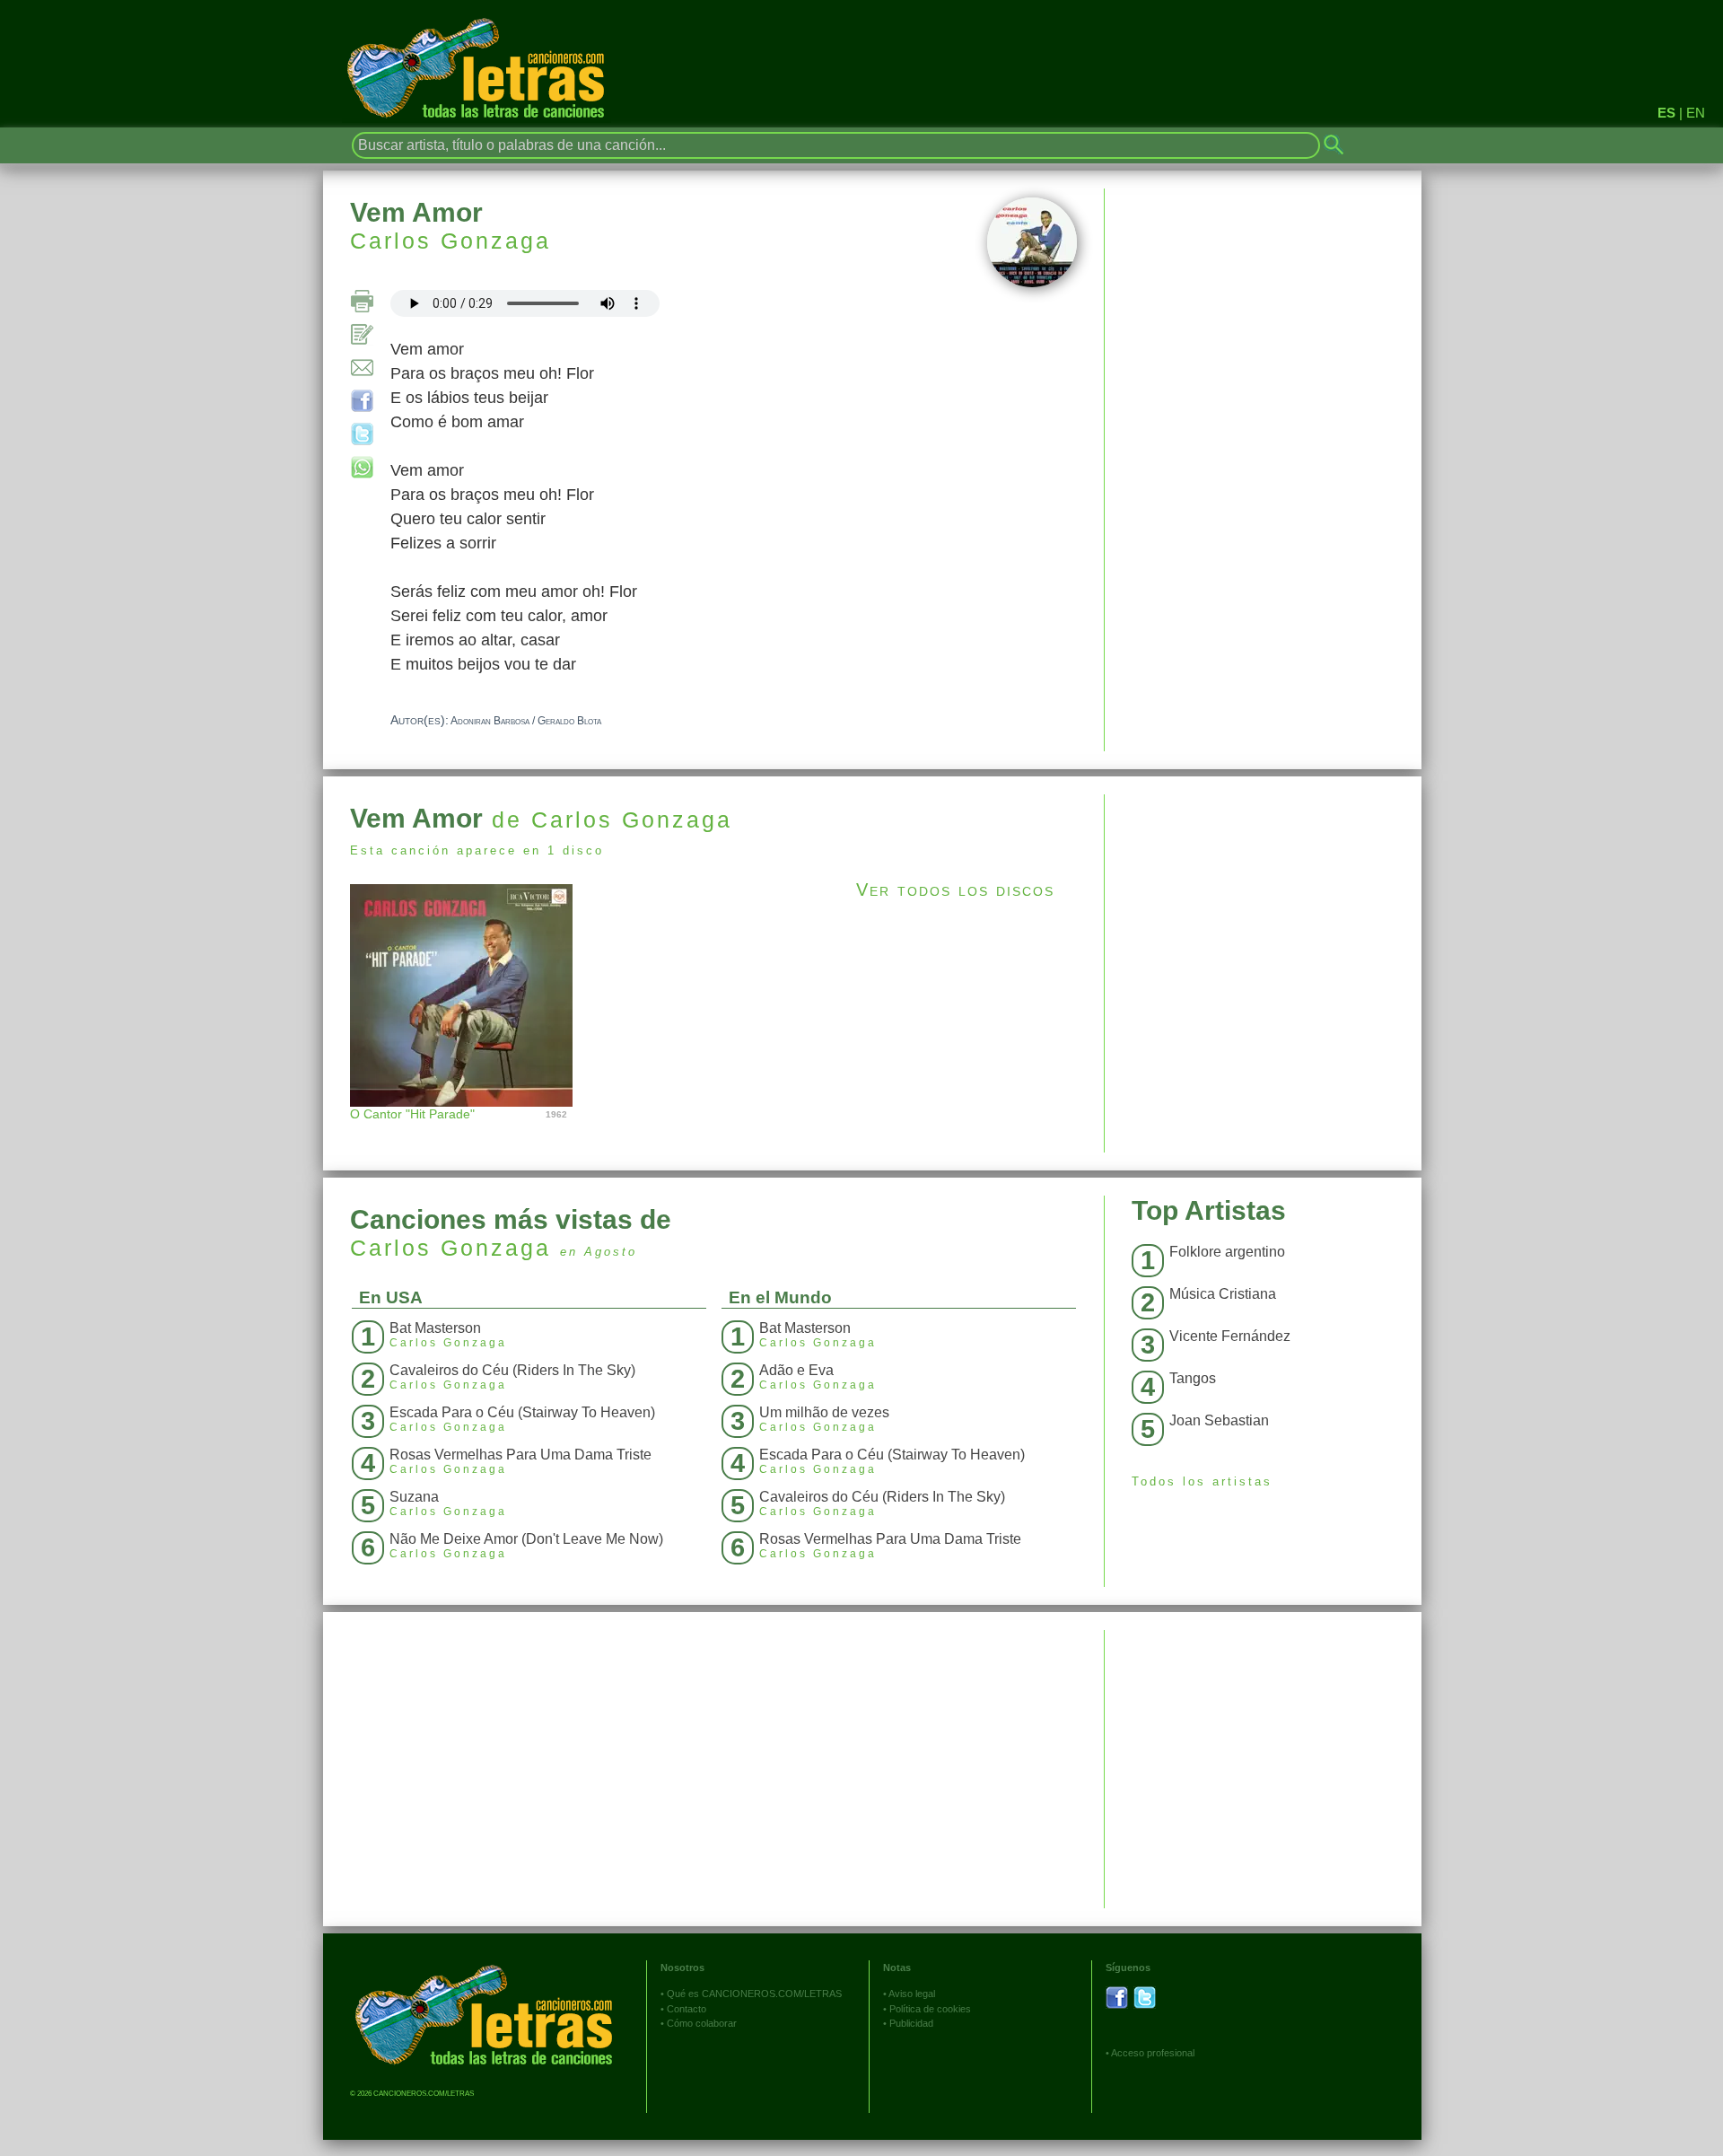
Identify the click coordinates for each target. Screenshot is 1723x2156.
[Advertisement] (1263, 920)
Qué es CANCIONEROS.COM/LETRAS (754, 1994)
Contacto (687, 2009)
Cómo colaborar (702, 2023)
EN (1696, 113)
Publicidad (911, 2023)
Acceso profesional (1153, 2053)
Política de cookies (930, 2009)
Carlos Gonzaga (450, 241)
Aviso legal (912, 1994)
